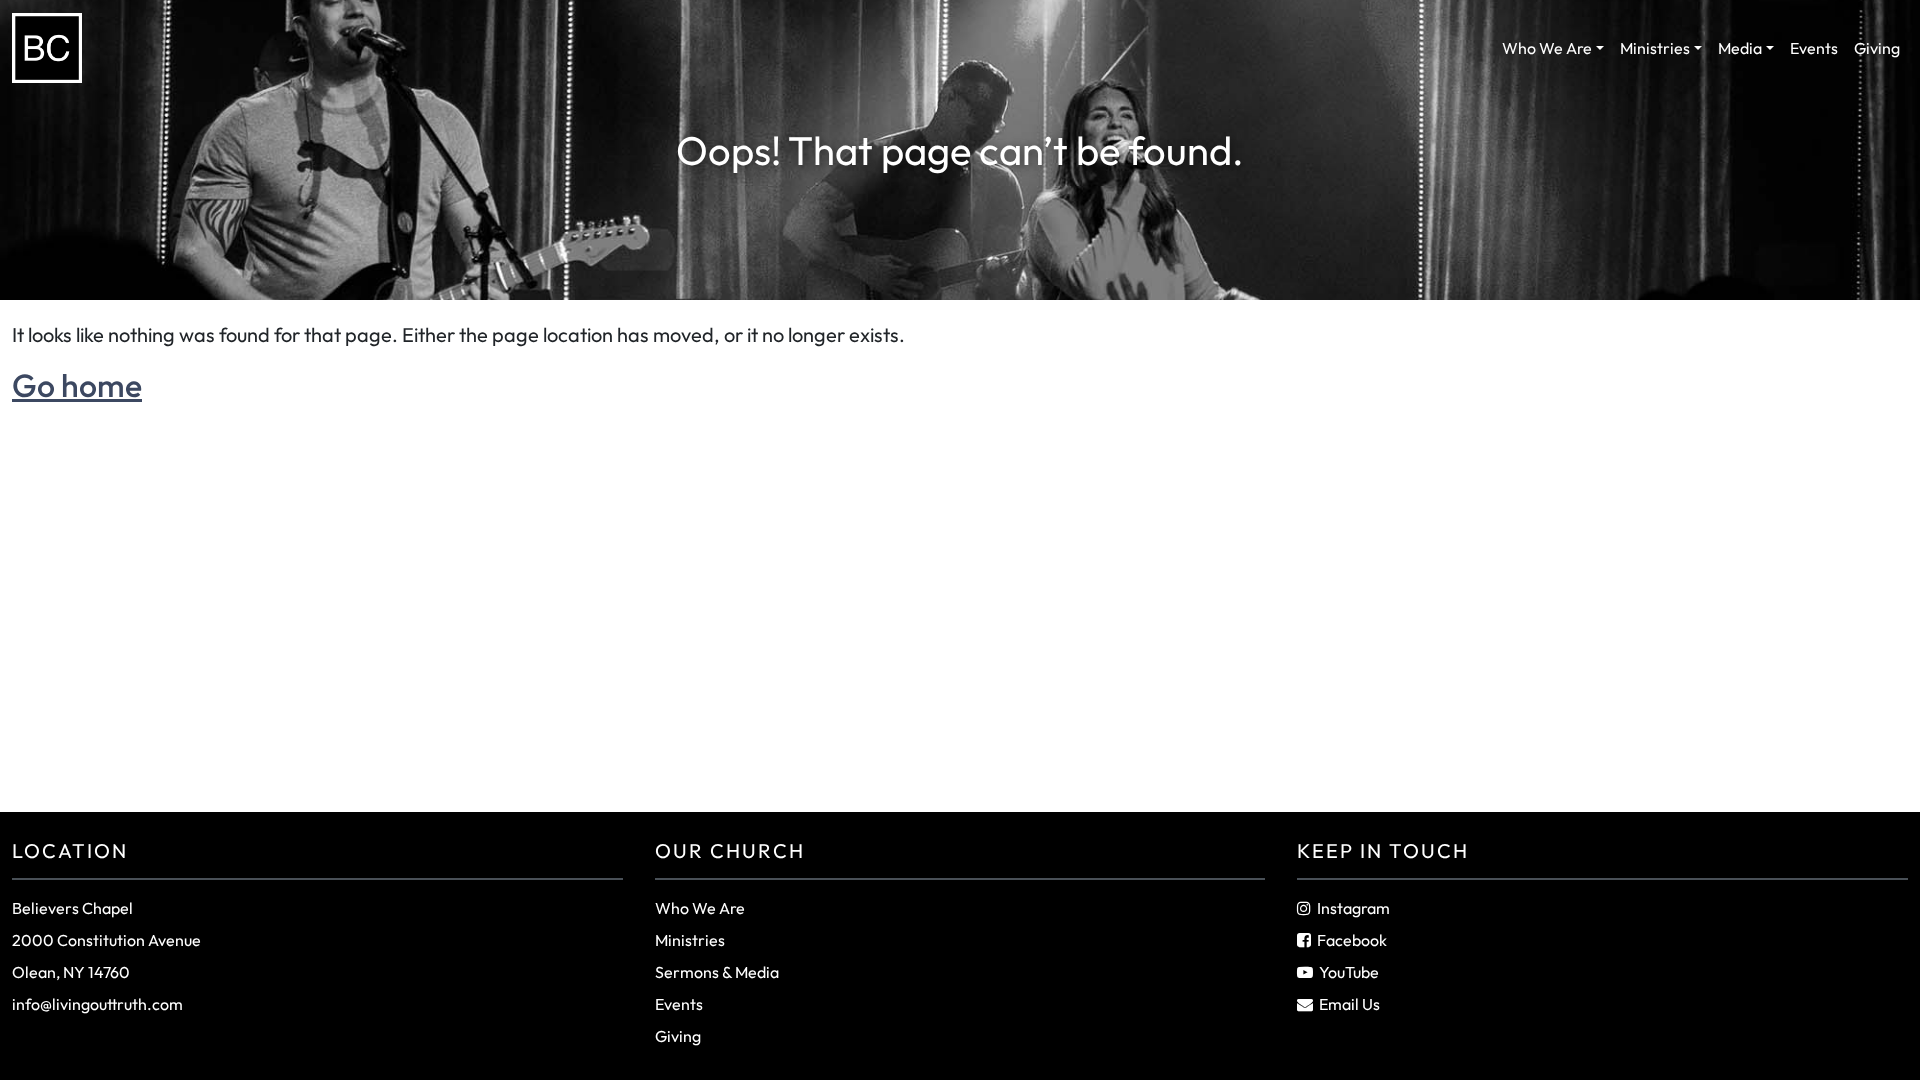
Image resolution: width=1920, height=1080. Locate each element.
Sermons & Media (717, 972)
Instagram (1353, 908)
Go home (77, 385)
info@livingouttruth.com (97, 1004)
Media (1740, 48)
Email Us (1349, 1004)
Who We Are (1547, 48)
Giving (1877, 48)
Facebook (1352, 940)
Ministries (1655, 48)
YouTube (1349, 972)
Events (1814, 48)
